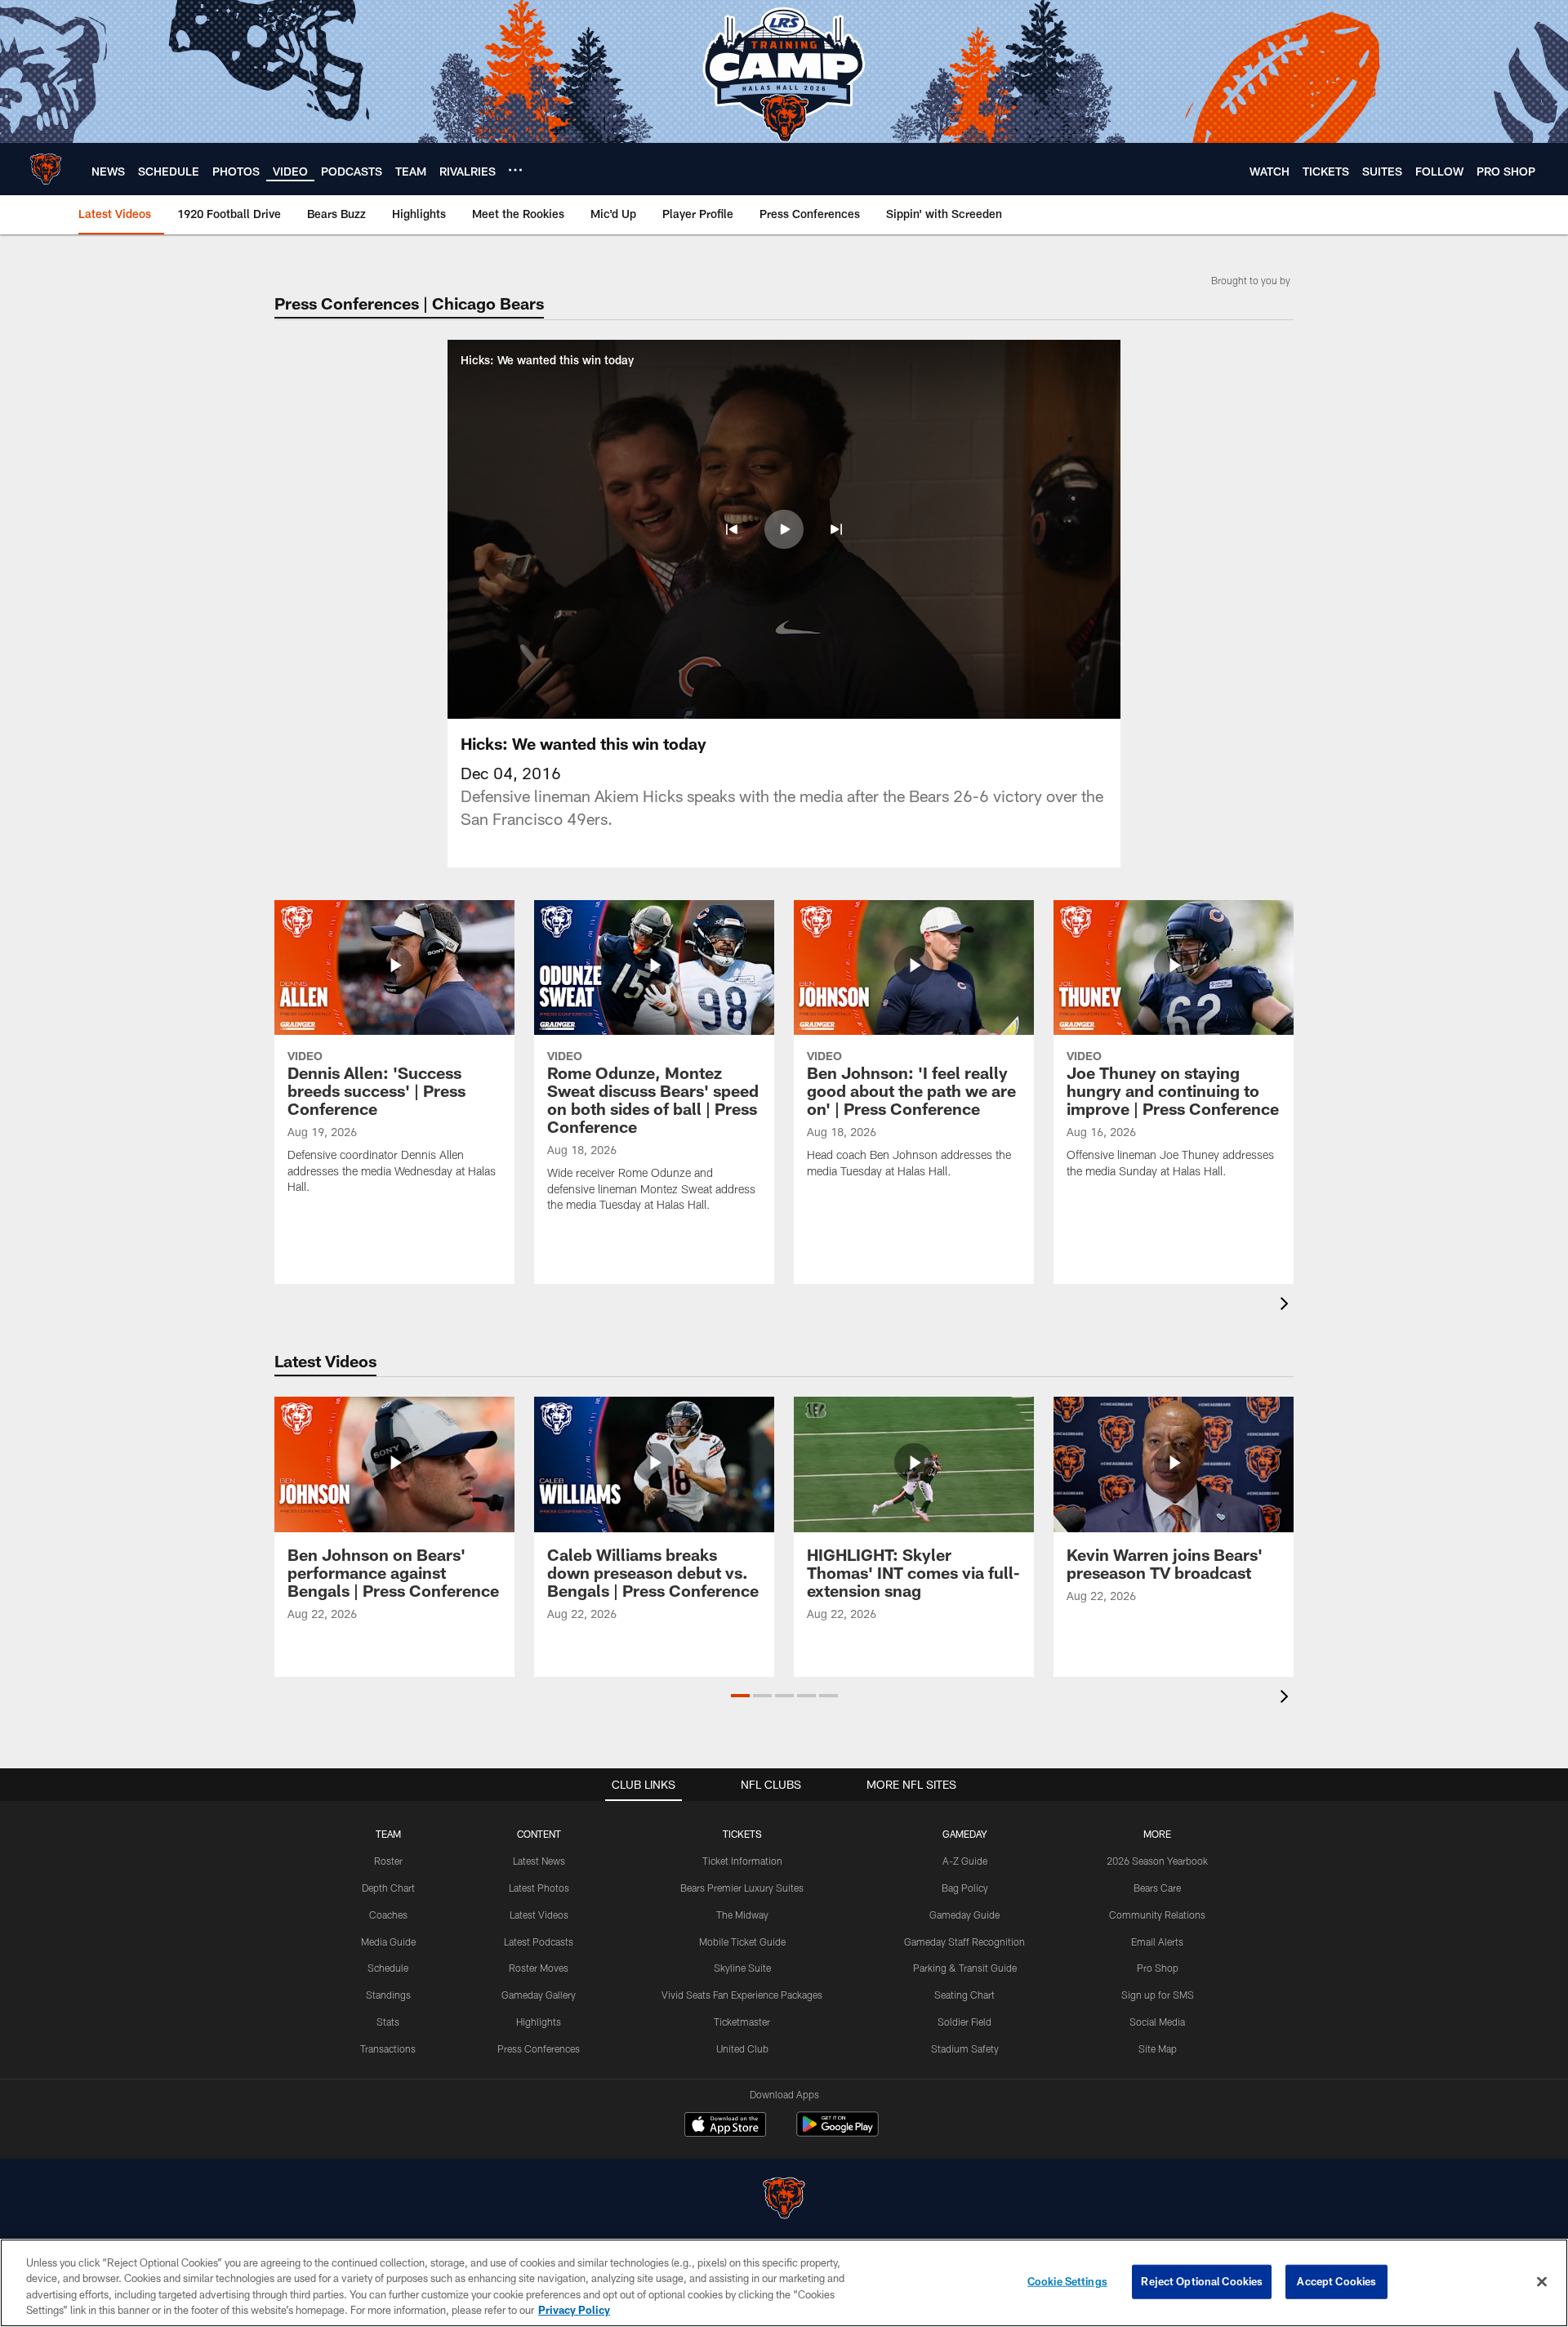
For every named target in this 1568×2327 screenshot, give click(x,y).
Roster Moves (539, 1968)
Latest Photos (539, 1888)
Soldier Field (964, 2022)
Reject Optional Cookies (1202, 2281)
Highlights (539, 2022)
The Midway (742, 1915)
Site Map (1158, 2048)
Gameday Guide (964, 1915)
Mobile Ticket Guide (742, 1941)
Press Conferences (539, 2048)
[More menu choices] (515, 170)
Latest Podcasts (539, 1941)
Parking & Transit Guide (965, 1968)
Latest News (539, 1861)
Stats (388, 2022)
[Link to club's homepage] (46, 169)
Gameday (965, 1834)
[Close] (1542, 2281)
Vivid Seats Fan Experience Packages (742, 1995)
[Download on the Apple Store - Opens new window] (725, 2126)
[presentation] (1287, 1306)
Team (388, 1834)
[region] (784, 2283)
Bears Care (1157, 1888)
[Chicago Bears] (784, 2200)
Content (539, 1834)
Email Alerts (1157, 1941)
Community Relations (1157, 1915)
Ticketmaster (742, 2022)
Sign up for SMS (1158, 1995)
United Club (742, 2048)
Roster (388, 1861)
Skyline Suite (742, 1968)
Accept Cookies (1336, 2281)
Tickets (742, 1834)
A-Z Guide (965, 1861)
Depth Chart (388, 1888)
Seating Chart (964, 1995)
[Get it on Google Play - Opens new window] (837, 2132)
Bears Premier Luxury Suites (742, 1888)
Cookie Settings (1067, 2281)
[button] (732, 529)
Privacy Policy (574, 2310)
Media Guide (388, 1941)
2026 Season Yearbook (1157, 1861)
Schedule (388, 1968)
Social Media (1157, 2022)
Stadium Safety (965, 2048)
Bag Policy (965, 1888)
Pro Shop (1158, 1968)
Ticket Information (742, 1861)
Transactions (388, 2048)
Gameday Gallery (539, 1995)
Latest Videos (539, 1915)
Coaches (388, 1915)
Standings (388, 1995)
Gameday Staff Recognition (964, 1941)
